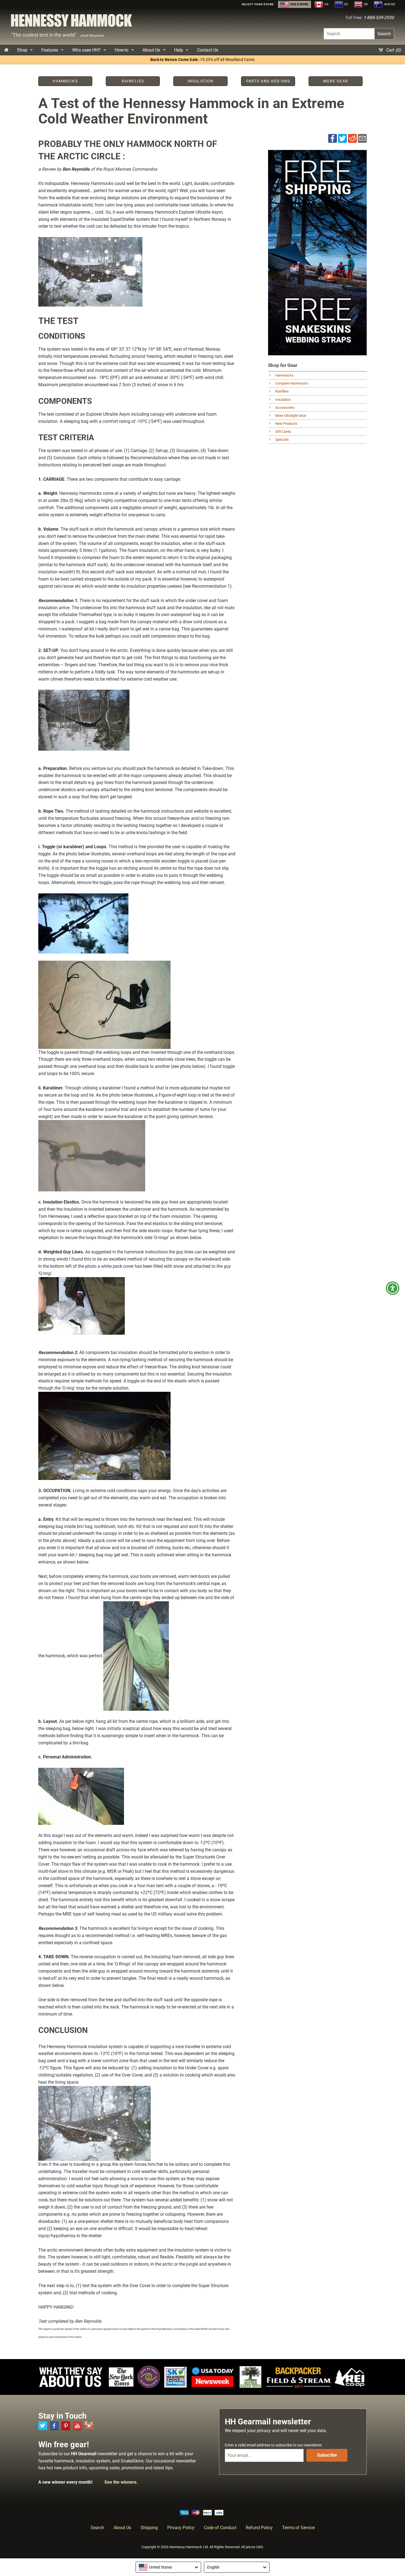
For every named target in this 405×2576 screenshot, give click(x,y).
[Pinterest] (66, 2426)
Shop (22, 50)
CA (326, 4)
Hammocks (284, 375)
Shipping (149, 2528)
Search (384, 34)
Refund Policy (259, 2528)
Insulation (283, 400)
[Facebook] (54, 2426)
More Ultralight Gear (291, 416)
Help (179, 50)
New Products (286, 424)
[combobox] (168, 2567)
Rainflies (282, 391)
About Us (151, 50)
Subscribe (327, 2455)
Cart (393, 50)
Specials (282, 440)
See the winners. (121, 2482)
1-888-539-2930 (379, 18)
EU (346, 4)
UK (365, 4)
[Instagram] (89, 2426)
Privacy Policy (181, 2528)
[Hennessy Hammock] (71, 22)
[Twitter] (43, 2426)
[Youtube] (77, 2426)
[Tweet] (342, 138)
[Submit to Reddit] (352, 138)
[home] (6, 50)
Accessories (285, 408)
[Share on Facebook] (333, 138)
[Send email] (362, 138)
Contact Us (208, 50)
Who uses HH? (86, 50)
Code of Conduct (220, 2528)
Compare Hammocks (292, 383)
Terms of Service (298, 2528)
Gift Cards (283, 432)
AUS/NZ (389, 4)
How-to (121, 50)
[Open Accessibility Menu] (393, 1288)
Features (50, 50)
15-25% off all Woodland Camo (203, 60)
